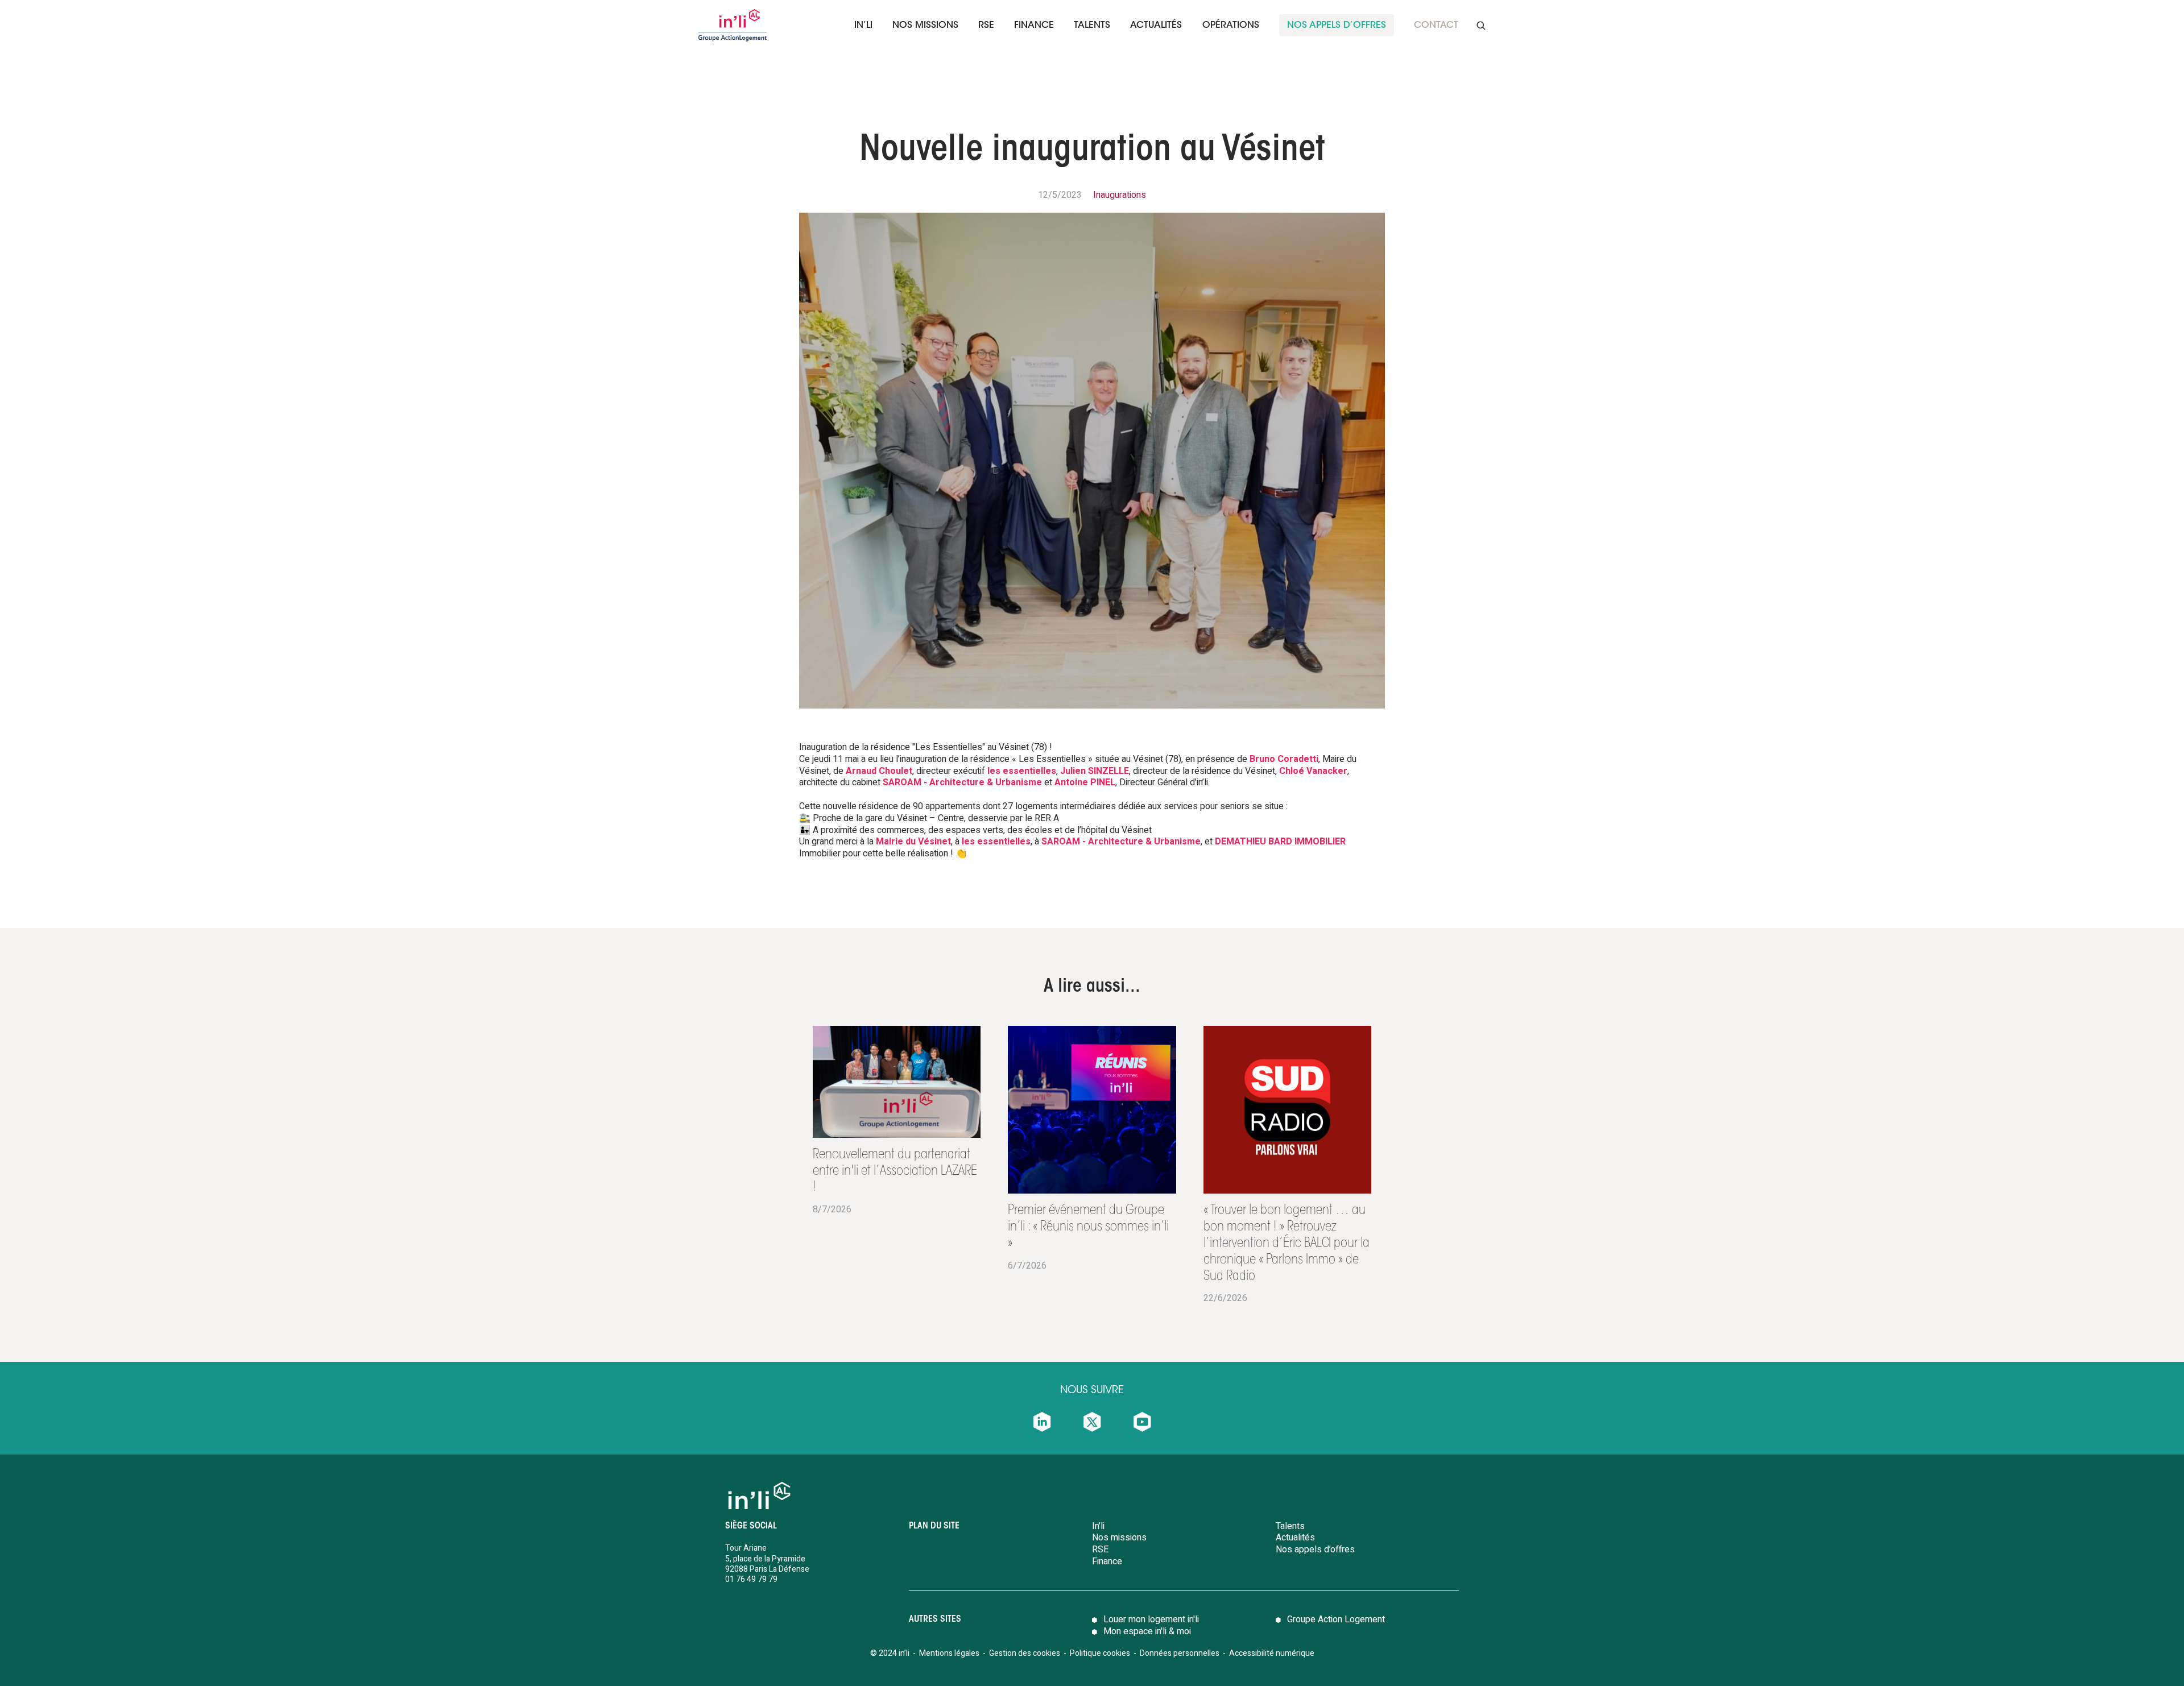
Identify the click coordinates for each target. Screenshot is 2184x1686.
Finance (1107, 1561)
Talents (1290, 1526)
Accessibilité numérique (1272, 1653)
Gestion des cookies (1025, 1653)
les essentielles (1022, 771)
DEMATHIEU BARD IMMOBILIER (1280, 842)
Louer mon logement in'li (1151, 1619)
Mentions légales (949, 1653)
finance (1034, 26)
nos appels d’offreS (1337, 26)
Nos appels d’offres (1315, 1550)
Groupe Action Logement (1336, 1619)
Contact (1436, 26)
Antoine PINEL (1085, 782)
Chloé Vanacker (1313, 771)
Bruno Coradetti (1284, 759)
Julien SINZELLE (1095, 771)
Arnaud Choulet (879, 771)
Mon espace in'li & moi (1147, 1631)
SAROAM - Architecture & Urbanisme (962, 782)
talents (1092, 26)
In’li (863, 26)
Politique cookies (1100, 1653)
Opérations (1231, 26)
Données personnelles (1180, 1653)
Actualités (1156, 26)
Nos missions (925, 26)
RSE (986, 26)
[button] (863, 25)
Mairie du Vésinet (913, 842)
